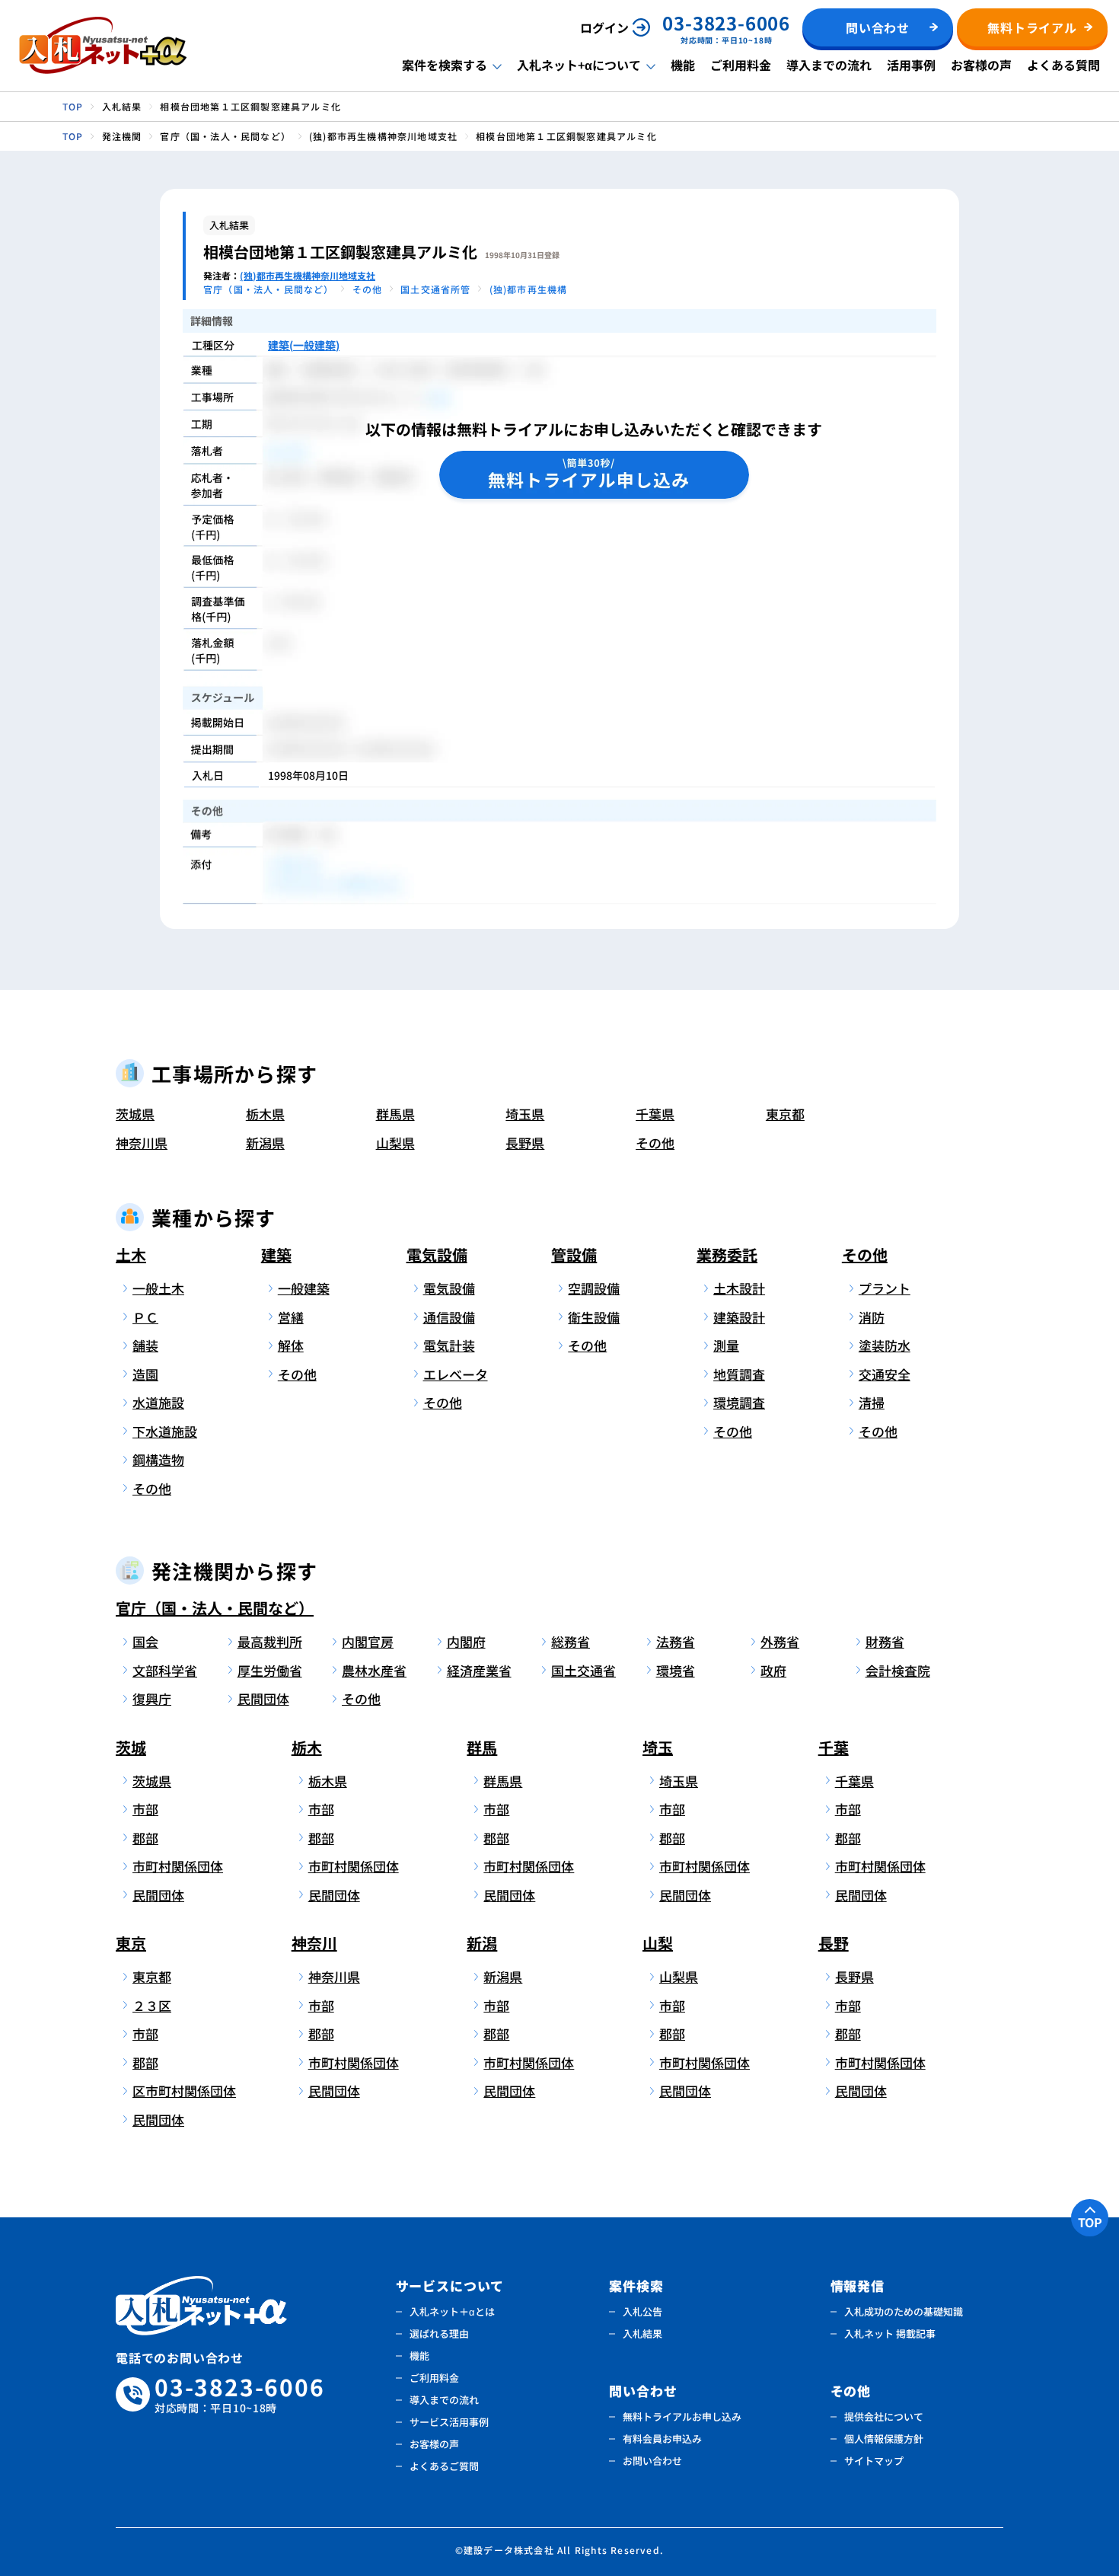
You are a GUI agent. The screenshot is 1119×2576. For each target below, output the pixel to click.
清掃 (872, 1402)
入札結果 (642, 2333)
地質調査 (739, 1374)
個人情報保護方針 (884, 2439)
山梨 (658, 1943)
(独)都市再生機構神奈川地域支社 (308, 275)
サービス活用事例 (449, 2422)
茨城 (131, 1747)
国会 (145, 1641)
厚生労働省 (270, 1670)
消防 (872, 1317)
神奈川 (314, 1943)
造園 (145, 1374)
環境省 (676, 1670)
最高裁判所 (270, 1641)
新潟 (482, 1943)
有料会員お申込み (662, 2439)
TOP (1090, 2222)
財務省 (885, 1641)
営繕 (291, 1317)
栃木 (307, 1747)
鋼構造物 (158, 1459)
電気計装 (449, 1345)
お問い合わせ (652, 2461)
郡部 (145, 1838)
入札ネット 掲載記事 (890, 2333)
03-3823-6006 (240, 2394)
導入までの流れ (829, 65)
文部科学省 (165, 1670)
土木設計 (739, 1288)
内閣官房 (368, 1641)
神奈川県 (142, 1143)
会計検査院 (898, 1670)
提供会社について (884, 2416)
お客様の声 (981, 65)
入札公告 (642, 2311)
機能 (683, 65)
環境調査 (739, 1402)
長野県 (525, 1143)
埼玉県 (525, 1114)
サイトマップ (874, 2461)
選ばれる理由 (439, 2333)
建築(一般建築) (304, 345)
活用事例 (911, 65)
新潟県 (265, 1143)
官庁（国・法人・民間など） (215, 1608)
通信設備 (449, 1317)
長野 (834, 1943)
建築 (276, 1254)
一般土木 (158, 1288)
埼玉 (658, 1747)
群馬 (482, 1747)
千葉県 (655, 1114)
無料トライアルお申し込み (682, 2416)
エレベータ (456, 1374)
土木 (131, 1254)
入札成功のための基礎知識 (904, 2311)
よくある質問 (1063, 65)
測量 (726, 1345)
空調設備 (594, 1288)
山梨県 (395, 1143)
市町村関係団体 (178, 1866)
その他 (655, 1143)
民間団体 (263, 1698)
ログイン (604, 27)
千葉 (834, 1747)
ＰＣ (145, 1317)
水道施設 (158, 1402)
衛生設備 (594, 1317)
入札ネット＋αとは (452, 2311)
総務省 (571, 1641)
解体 (291, 1345)
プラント (885, 1288)
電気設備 (437, 1254)
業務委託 (727, 1254)
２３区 (152, 2005)
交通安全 (885, 1374)
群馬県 (395, 1114)
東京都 (785, 1114)
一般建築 (304, 1288)
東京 (131, 1943)
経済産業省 (479, 1670)
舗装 (145, 1345)
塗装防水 (885, 1345)
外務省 (780, 1641)
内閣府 (466, 1641)
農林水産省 (374, 1670)
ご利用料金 (741, 65)
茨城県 (135, 1114)
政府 (773, 1670)
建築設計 (739, 1317)
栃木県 (265, 1114)
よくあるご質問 (444, 2466)
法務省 (676, 1641)
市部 (145, 1809)
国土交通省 (583, 1670)
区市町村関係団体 (182, 2091)
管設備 (574, 1254)
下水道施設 (165, 1431)
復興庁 (152, 1698)
